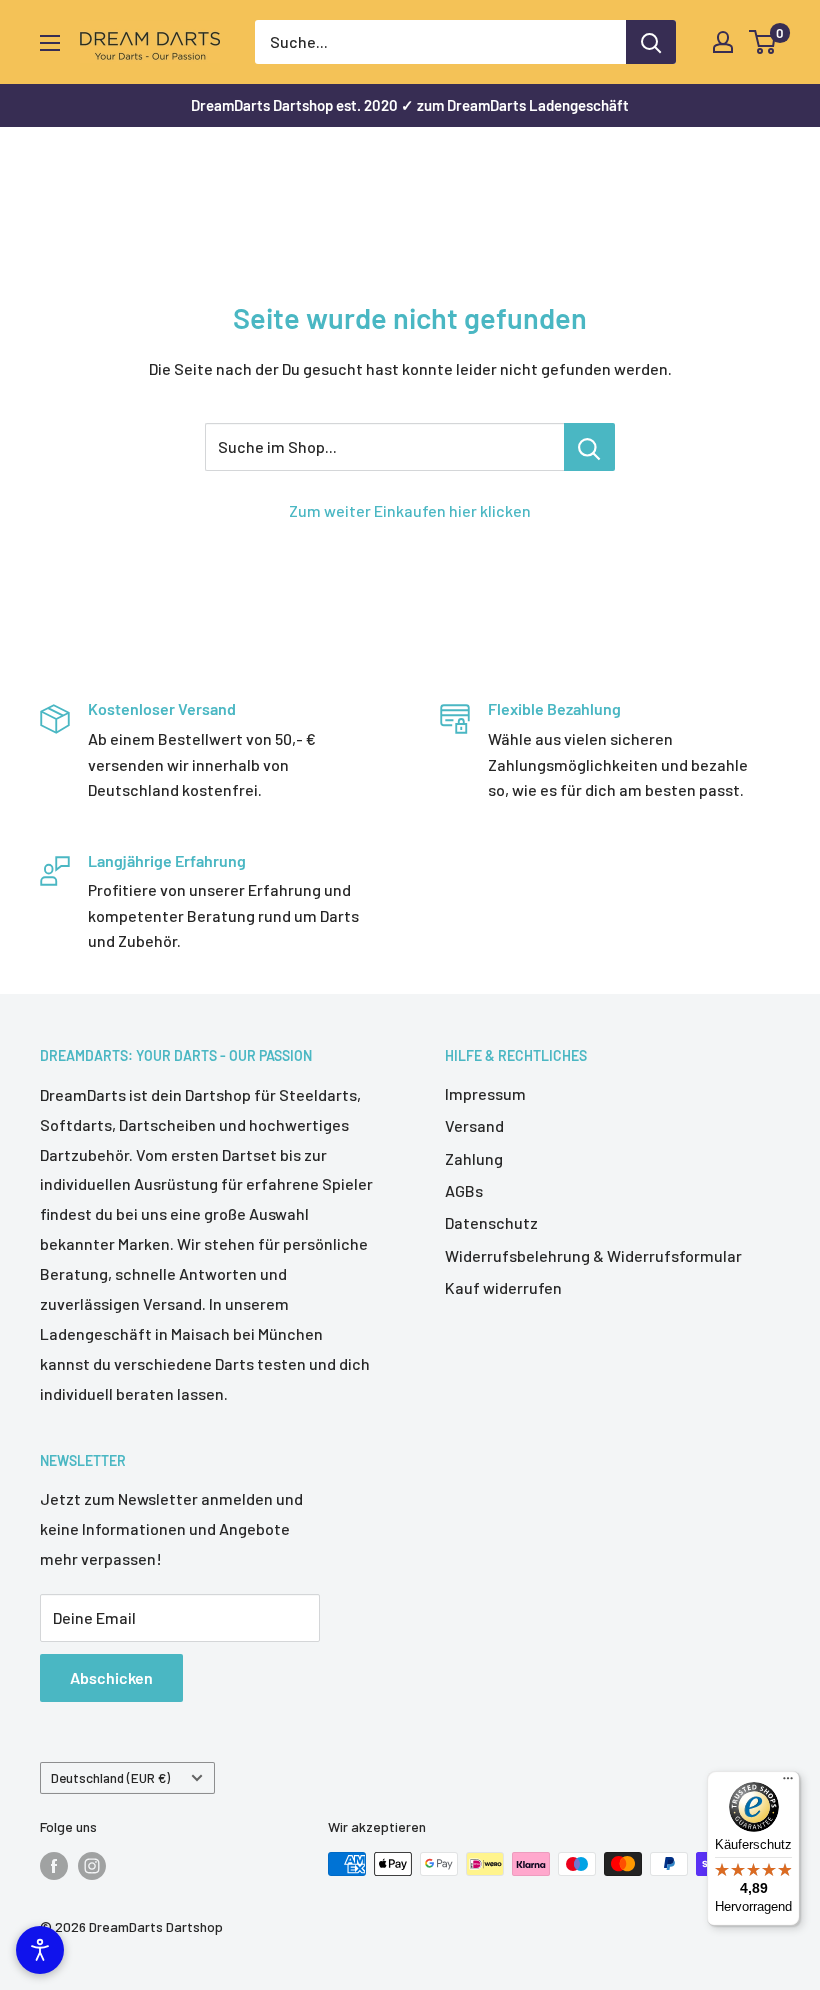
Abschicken (111, 1677)
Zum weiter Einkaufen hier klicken (410, 510)
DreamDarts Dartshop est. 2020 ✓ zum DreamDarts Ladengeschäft (410, 105)
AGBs (464, 1190)
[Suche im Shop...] (589, 447)
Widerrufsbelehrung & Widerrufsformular (593, 1255)
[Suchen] (651, 42)
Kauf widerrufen (503, 1287)
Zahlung (474, 1158)
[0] (763, 42)
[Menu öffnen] (50, 43)
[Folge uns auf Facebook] (54, 1866)
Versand (474, 1125)
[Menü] (788, 1783)
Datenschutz (491, 1222)
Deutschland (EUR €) (110, 1777)
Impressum (485, 1093)
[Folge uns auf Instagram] (92, 1866)
